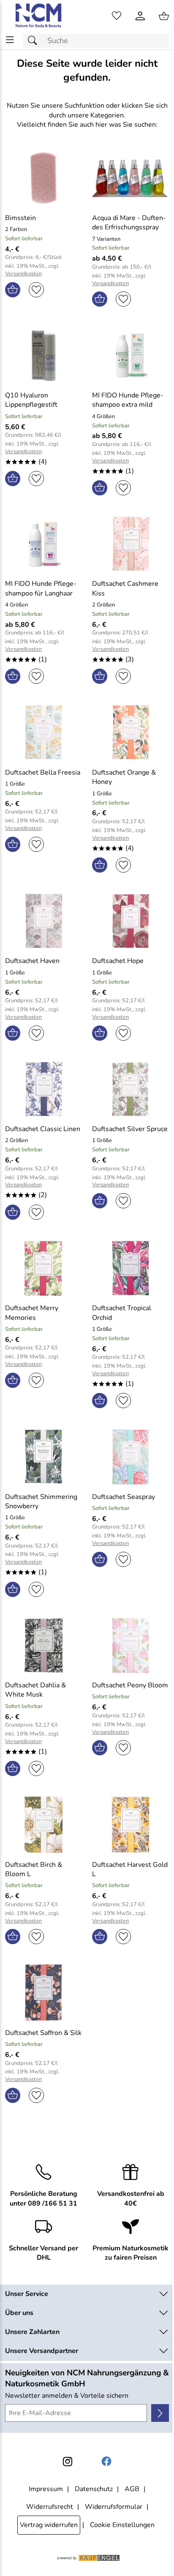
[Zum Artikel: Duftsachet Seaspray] (130, 1457)
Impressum (46, 2489)
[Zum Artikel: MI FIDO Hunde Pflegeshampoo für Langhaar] (43, 544)
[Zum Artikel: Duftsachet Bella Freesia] (43, 732)
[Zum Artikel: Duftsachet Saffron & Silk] (43, 1993)
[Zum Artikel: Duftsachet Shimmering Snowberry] (43, 1457)
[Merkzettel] (117, 16)
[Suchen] (35, 41)
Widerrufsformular (114, 2507)
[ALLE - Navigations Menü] (10, 40)
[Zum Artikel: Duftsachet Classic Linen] (43, 1089)
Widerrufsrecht (50, 2507)
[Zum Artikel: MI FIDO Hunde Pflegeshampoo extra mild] (130, 355)
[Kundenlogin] (140, 16)
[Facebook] (106, 2462)
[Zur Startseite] (39, 16)
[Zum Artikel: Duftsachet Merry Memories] (43, 1268)
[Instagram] (68, 2462)
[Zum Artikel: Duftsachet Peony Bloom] (130, 1646)
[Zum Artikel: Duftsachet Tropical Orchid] (130, 1268)
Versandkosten (23, 274)
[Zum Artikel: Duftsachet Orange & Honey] (130, 732)
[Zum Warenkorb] (164, 16)
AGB (132, 2489)
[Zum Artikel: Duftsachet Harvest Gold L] (130, 1825)
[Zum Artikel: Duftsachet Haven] (43, 921)
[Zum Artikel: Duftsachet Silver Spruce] (130, 1089)
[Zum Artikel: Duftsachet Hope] (130, 921)
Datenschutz (94, 2489)
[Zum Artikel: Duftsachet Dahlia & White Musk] (43, 1646)
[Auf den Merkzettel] (36, 290)
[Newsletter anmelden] (160, 2413)
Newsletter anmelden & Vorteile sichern (67, 2396)
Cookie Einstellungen (122, 2525)
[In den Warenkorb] (13, 290)
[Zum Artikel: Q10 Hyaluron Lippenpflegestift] (43, 355)
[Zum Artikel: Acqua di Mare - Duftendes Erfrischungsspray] (130, 178)
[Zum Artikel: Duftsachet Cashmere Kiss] (130, 544)
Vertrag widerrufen (49, 2525)
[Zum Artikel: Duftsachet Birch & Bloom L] (43, 1825)
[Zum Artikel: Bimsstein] (43, 178)
